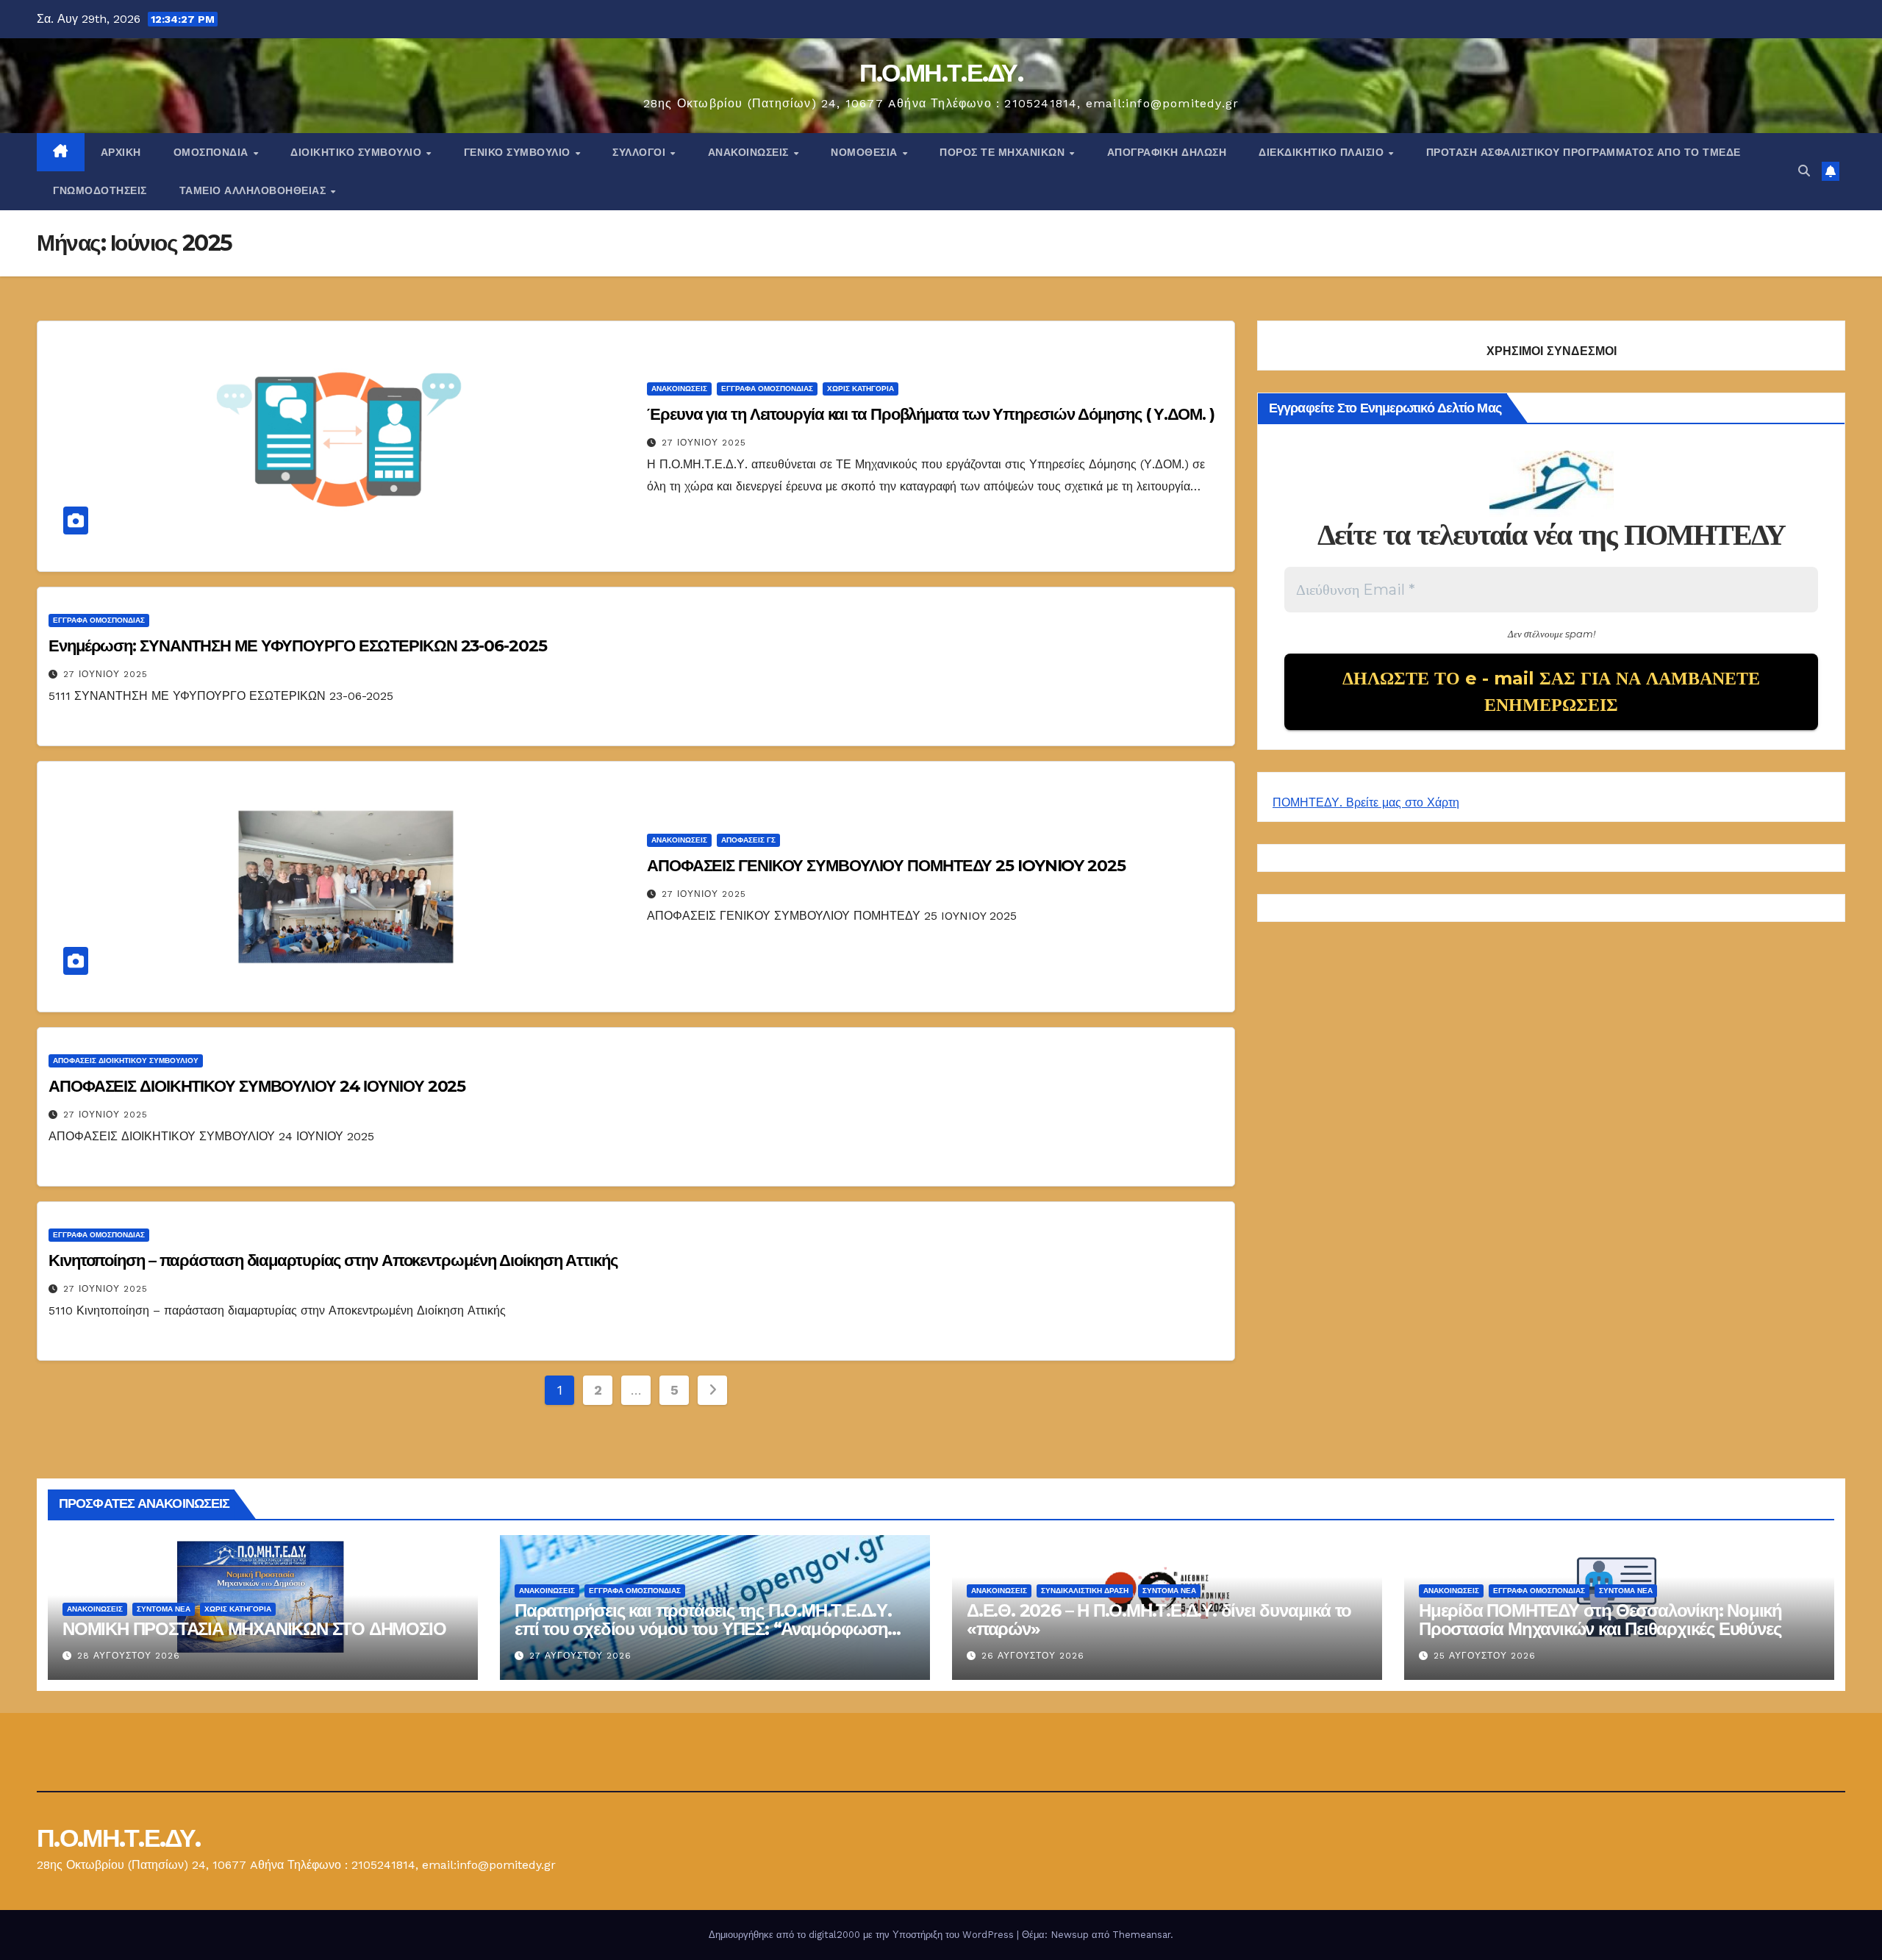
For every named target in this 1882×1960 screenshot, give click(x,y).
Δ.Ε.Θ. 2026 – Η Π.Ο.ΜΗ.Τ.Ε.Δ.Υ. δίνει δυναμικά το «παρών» (1159, 1620)
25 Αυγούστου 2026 (1485, 1656)
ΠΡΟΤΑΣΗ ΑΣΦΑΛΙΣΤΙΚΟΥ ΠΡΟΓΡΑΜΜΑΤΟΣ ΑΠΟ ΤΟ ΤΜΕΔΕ (1584, 152)
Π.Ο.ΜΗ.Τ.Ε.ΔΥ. (941, 73)
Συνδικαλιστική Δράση (1085, 1591)
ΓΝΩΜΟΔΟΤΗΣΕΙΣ (100, 190)
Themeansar (1141, 1935)
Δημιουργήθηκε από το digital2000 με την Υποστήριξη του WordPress (863, 1935)
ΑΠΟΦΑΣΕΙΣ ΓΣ (748, 840)
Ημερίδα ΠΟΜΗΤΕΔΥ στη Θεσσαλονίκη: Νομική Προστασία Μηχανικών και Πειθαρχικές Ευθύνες (1600, 1620)
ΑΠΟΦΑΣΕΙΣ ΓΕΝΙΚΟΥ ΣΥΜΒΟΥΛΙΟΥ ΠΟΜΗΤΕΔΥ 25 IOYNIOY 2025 (886, 866)
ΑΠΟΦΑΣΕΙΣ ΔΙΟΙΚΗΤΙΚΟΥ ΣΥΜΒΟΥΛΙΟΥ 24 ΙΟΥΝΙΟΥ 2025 (257, 1086)
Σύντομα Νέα (164, 1609)
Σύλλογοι (641, 152)
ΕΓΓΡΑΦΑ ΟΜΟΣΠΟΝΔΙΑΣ (767, 389)
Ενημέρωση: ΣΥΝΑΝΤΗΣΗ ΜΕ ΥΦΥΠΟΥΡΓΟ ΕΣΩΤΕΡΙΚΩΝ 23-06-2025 (299, 646)
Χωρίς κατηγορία (861, 389)
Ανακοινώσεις (750, 152)
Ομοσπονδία (213, 152)
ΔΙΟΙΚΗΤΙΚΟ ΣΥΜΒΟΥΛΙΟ (358, 152)
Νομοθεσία (866, 152)
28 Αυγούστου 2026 (129, 1656)
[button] (1804, 171)
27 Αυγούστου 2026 (580, 1656)
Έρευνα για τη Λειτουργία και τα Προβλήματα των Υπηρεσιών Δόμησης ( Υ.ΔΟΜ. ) (931, 414)
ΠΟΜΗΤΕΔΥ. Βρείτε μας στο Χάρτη (1366, 802)
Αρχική (121, 152)
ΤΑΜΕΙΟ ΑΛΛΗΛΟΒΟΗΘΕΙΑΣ (254, 190)
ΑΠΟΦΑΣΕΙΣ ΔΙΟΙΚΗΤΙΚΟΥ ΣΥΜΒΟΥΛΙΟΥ (126, 1061)
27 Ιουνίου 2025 (704, 443)
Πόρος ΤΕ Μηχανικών (1004, 152)
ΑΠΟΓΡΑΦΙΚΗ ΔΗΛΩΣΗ (1167, 152)
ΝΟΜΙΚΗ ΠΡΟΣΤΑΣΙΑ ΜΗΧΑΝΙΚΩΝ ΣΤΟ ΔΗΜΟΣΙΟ (254, 1629)
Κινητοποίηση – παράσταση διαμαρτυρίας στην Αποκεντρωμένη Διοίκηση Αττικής (333, 1260)
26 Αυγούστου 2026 (1033, 1656)
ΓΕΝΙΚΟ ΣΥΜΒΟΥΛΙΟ (519, 152)
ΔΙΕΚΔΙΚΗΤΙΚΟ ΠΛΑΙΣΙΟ (1323, 152)
